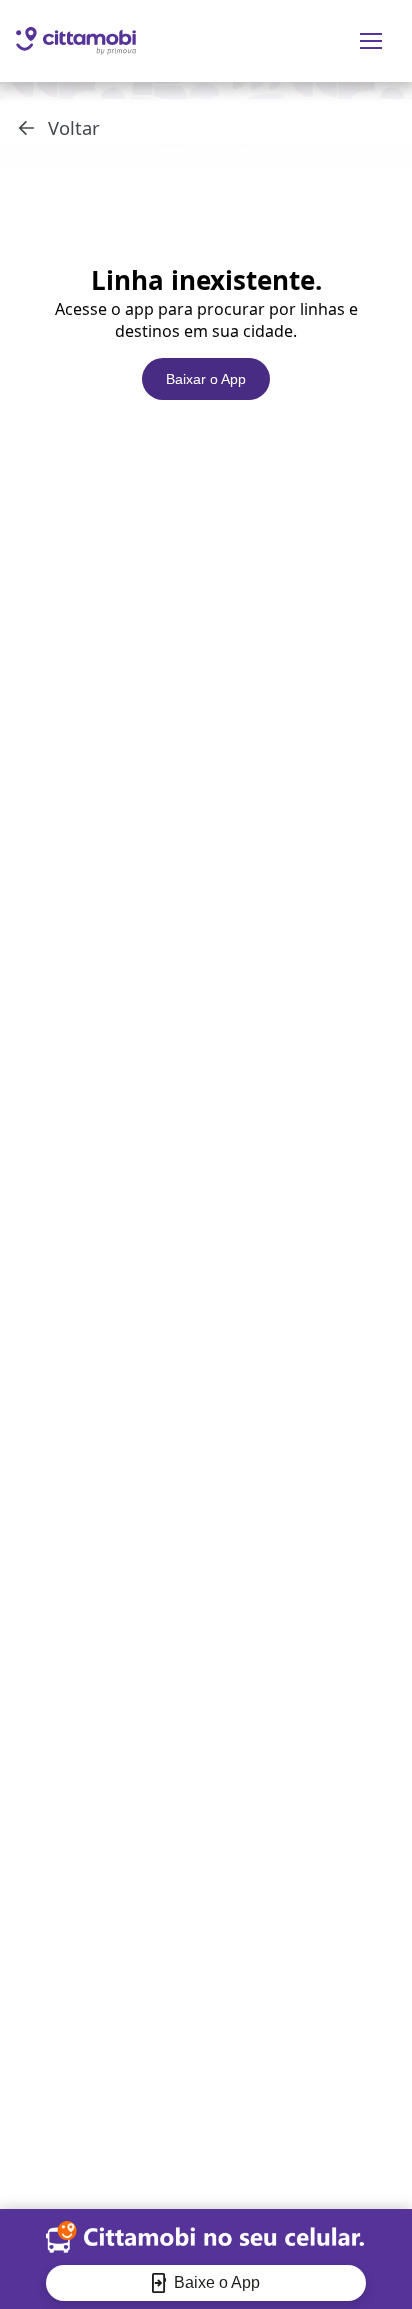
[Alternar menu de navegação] (371, 41)
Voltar (74, 127)
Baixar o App (206, 379)
